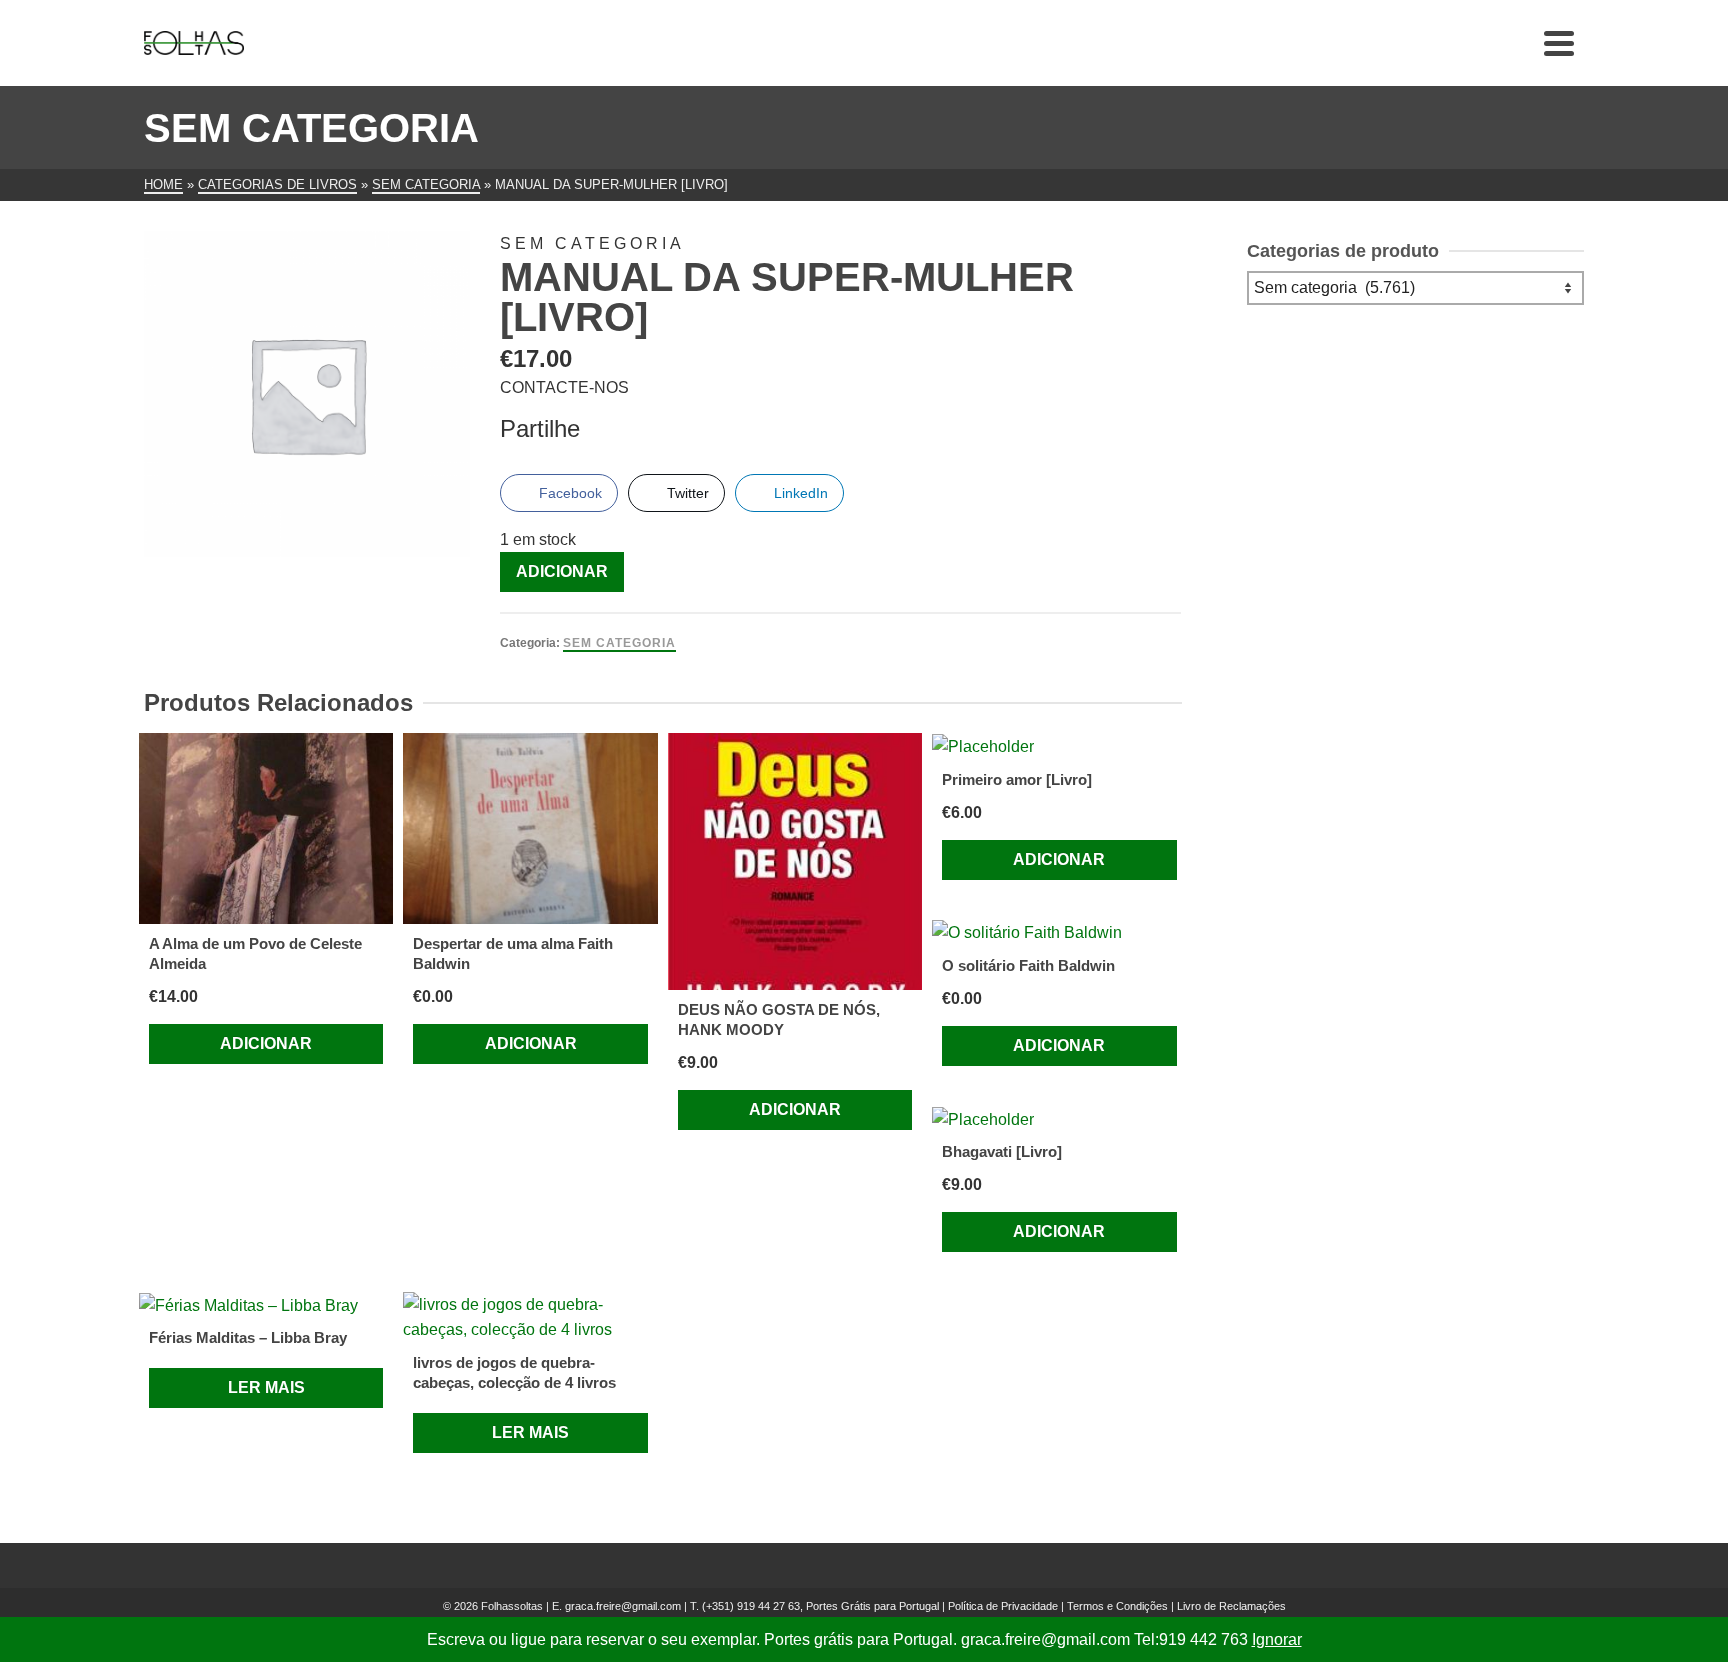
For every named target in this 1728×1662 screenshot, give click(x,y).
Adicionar (562, 571)
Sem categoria (619, 643)
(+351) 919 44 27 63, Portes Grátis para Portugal (822, 1606)
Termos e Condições (1117, 1606)
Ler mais (266, 1387)
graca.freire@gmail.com (623, 1606)
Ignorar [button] (1277, 1639)
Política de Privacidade (1003, 1606)
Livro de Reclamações (1231, 1606)
